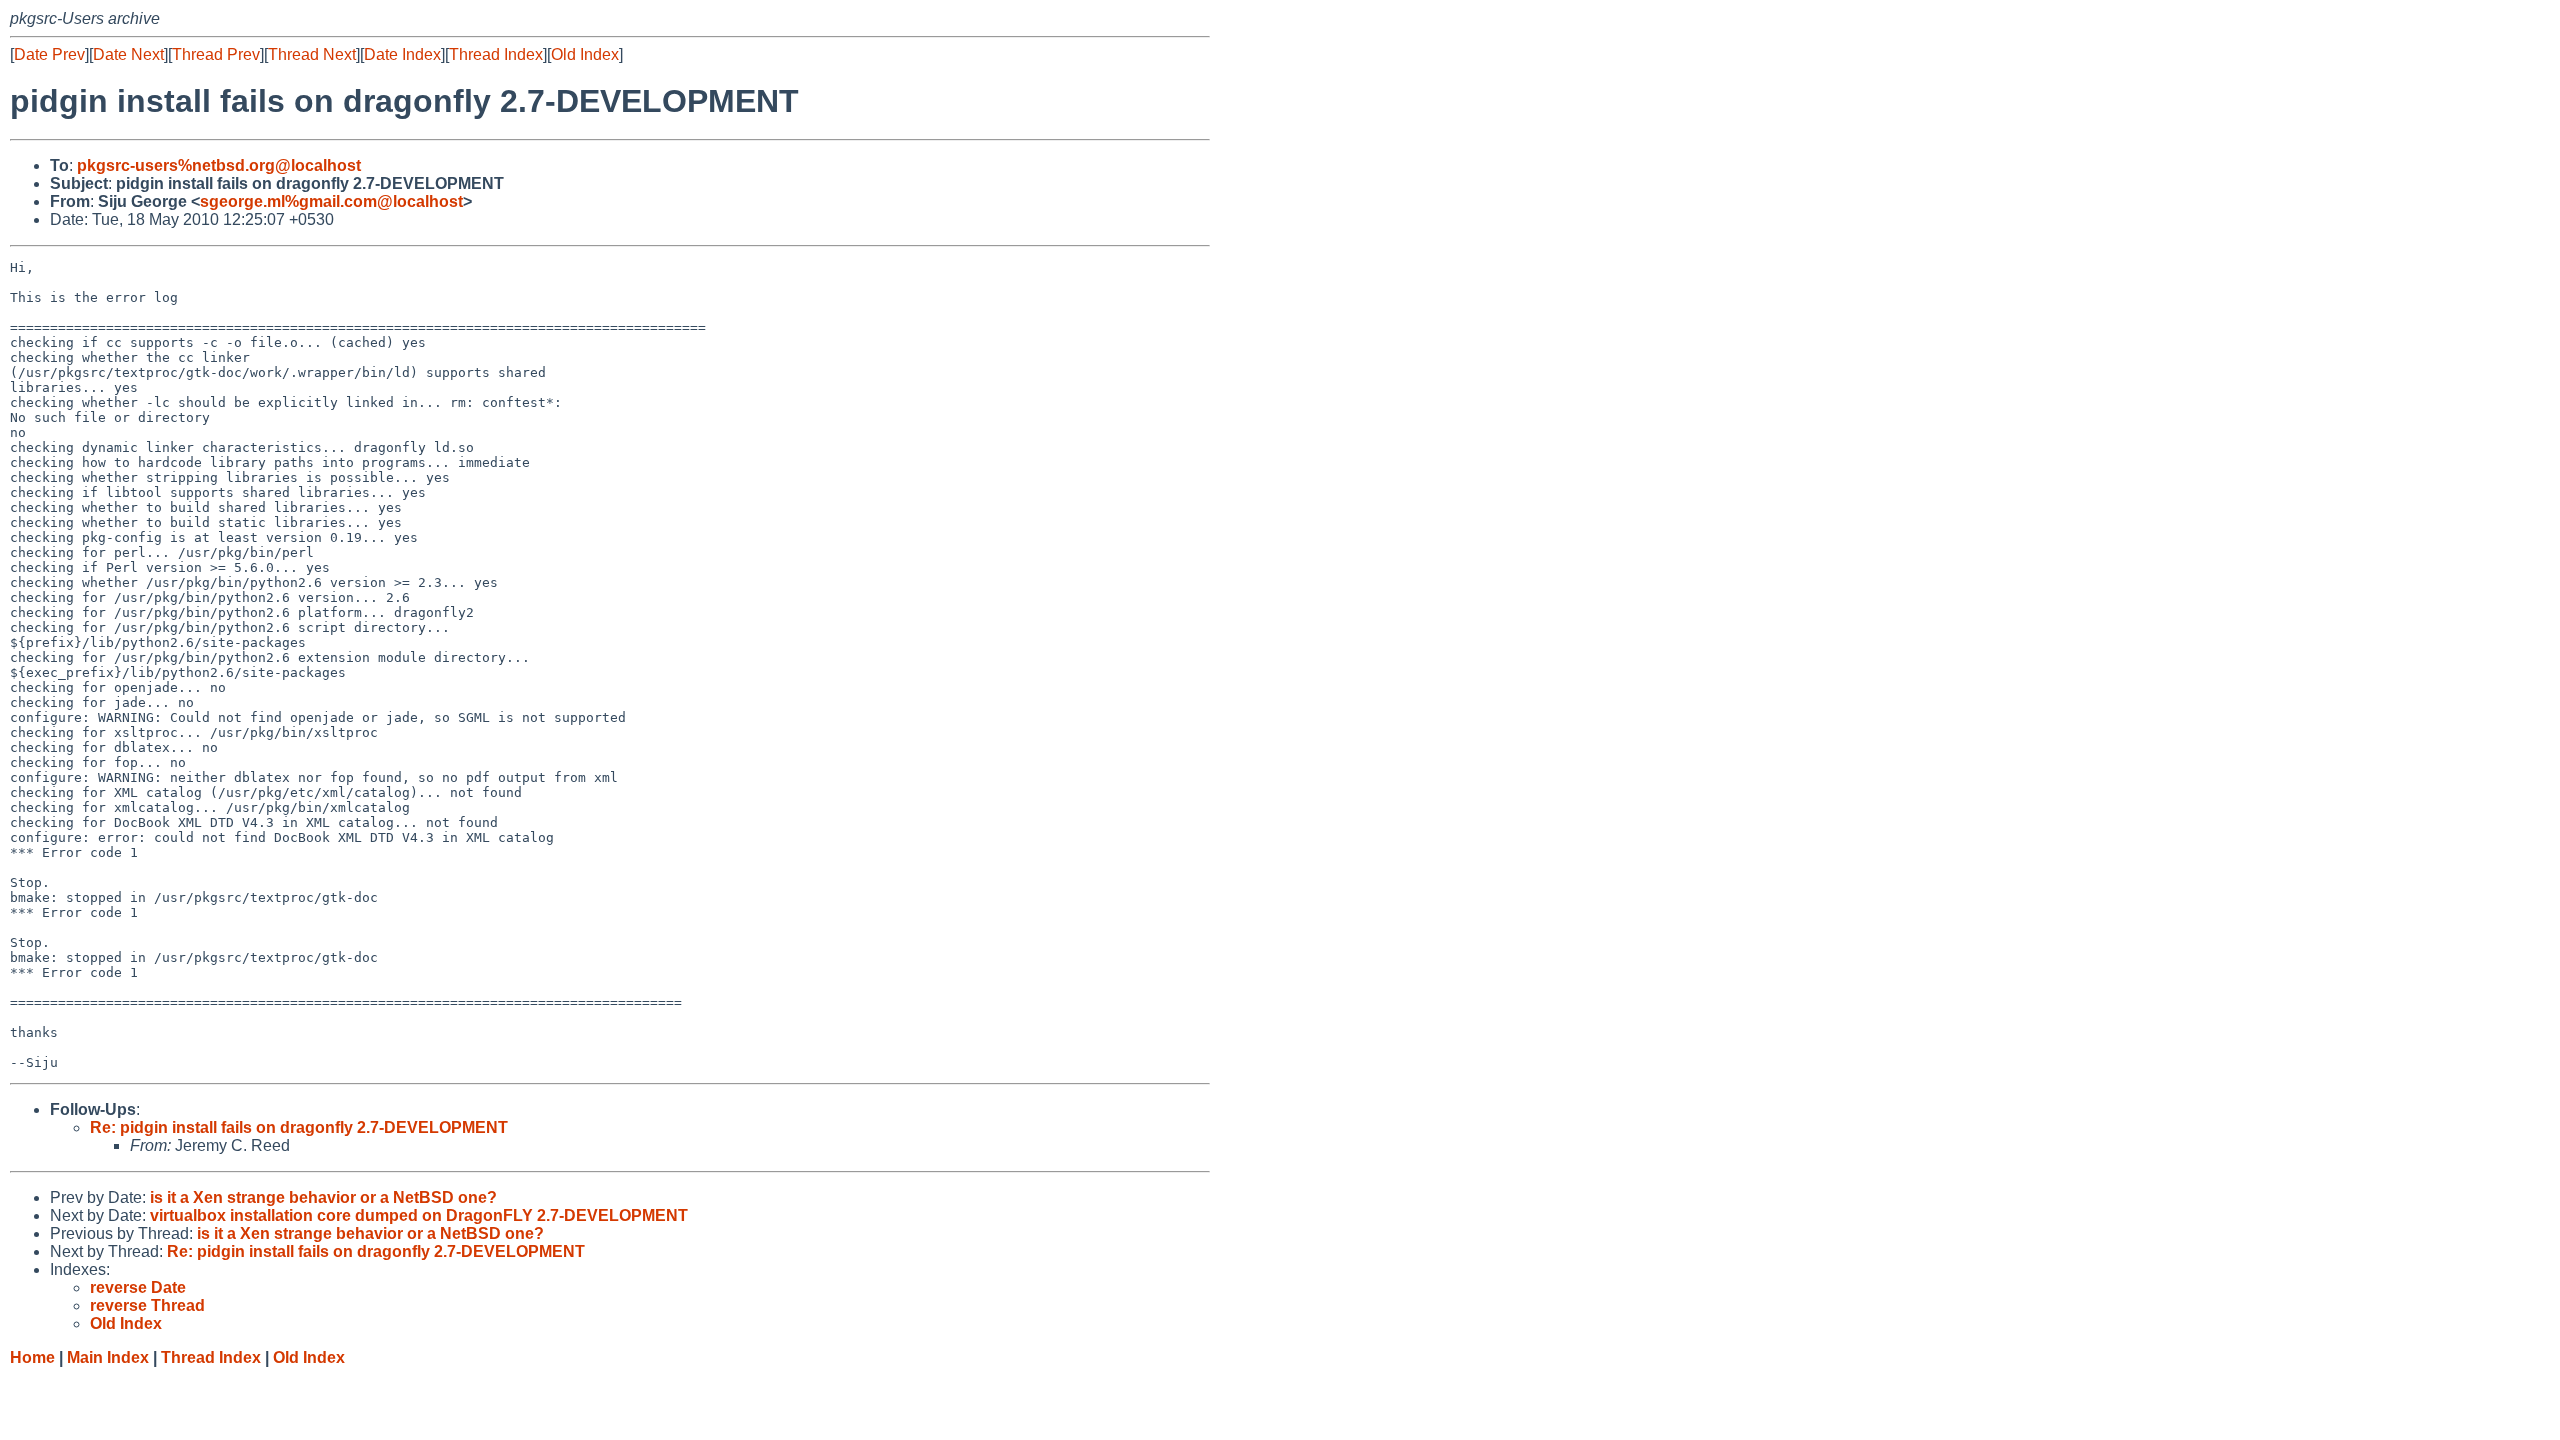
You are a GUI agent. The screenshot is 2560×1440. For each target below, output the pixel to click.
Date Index (402, 54)
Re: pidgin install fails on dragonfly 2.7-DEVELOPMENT (299, 1127)
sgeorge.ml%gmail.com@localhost (331, 201)
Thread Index (496, 54)
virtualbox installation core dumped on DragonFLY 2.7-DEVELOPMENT (419, 1215)
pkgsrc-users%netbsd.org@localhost (219, 165)
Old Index (585, 54)
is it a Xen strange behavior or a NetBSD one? (323, 1197)
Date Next (128, 54)
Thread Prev (216, 54)
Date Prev (49, 54)
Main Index (108, 1357)
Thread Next (312, 54)
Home (32, 1357)
